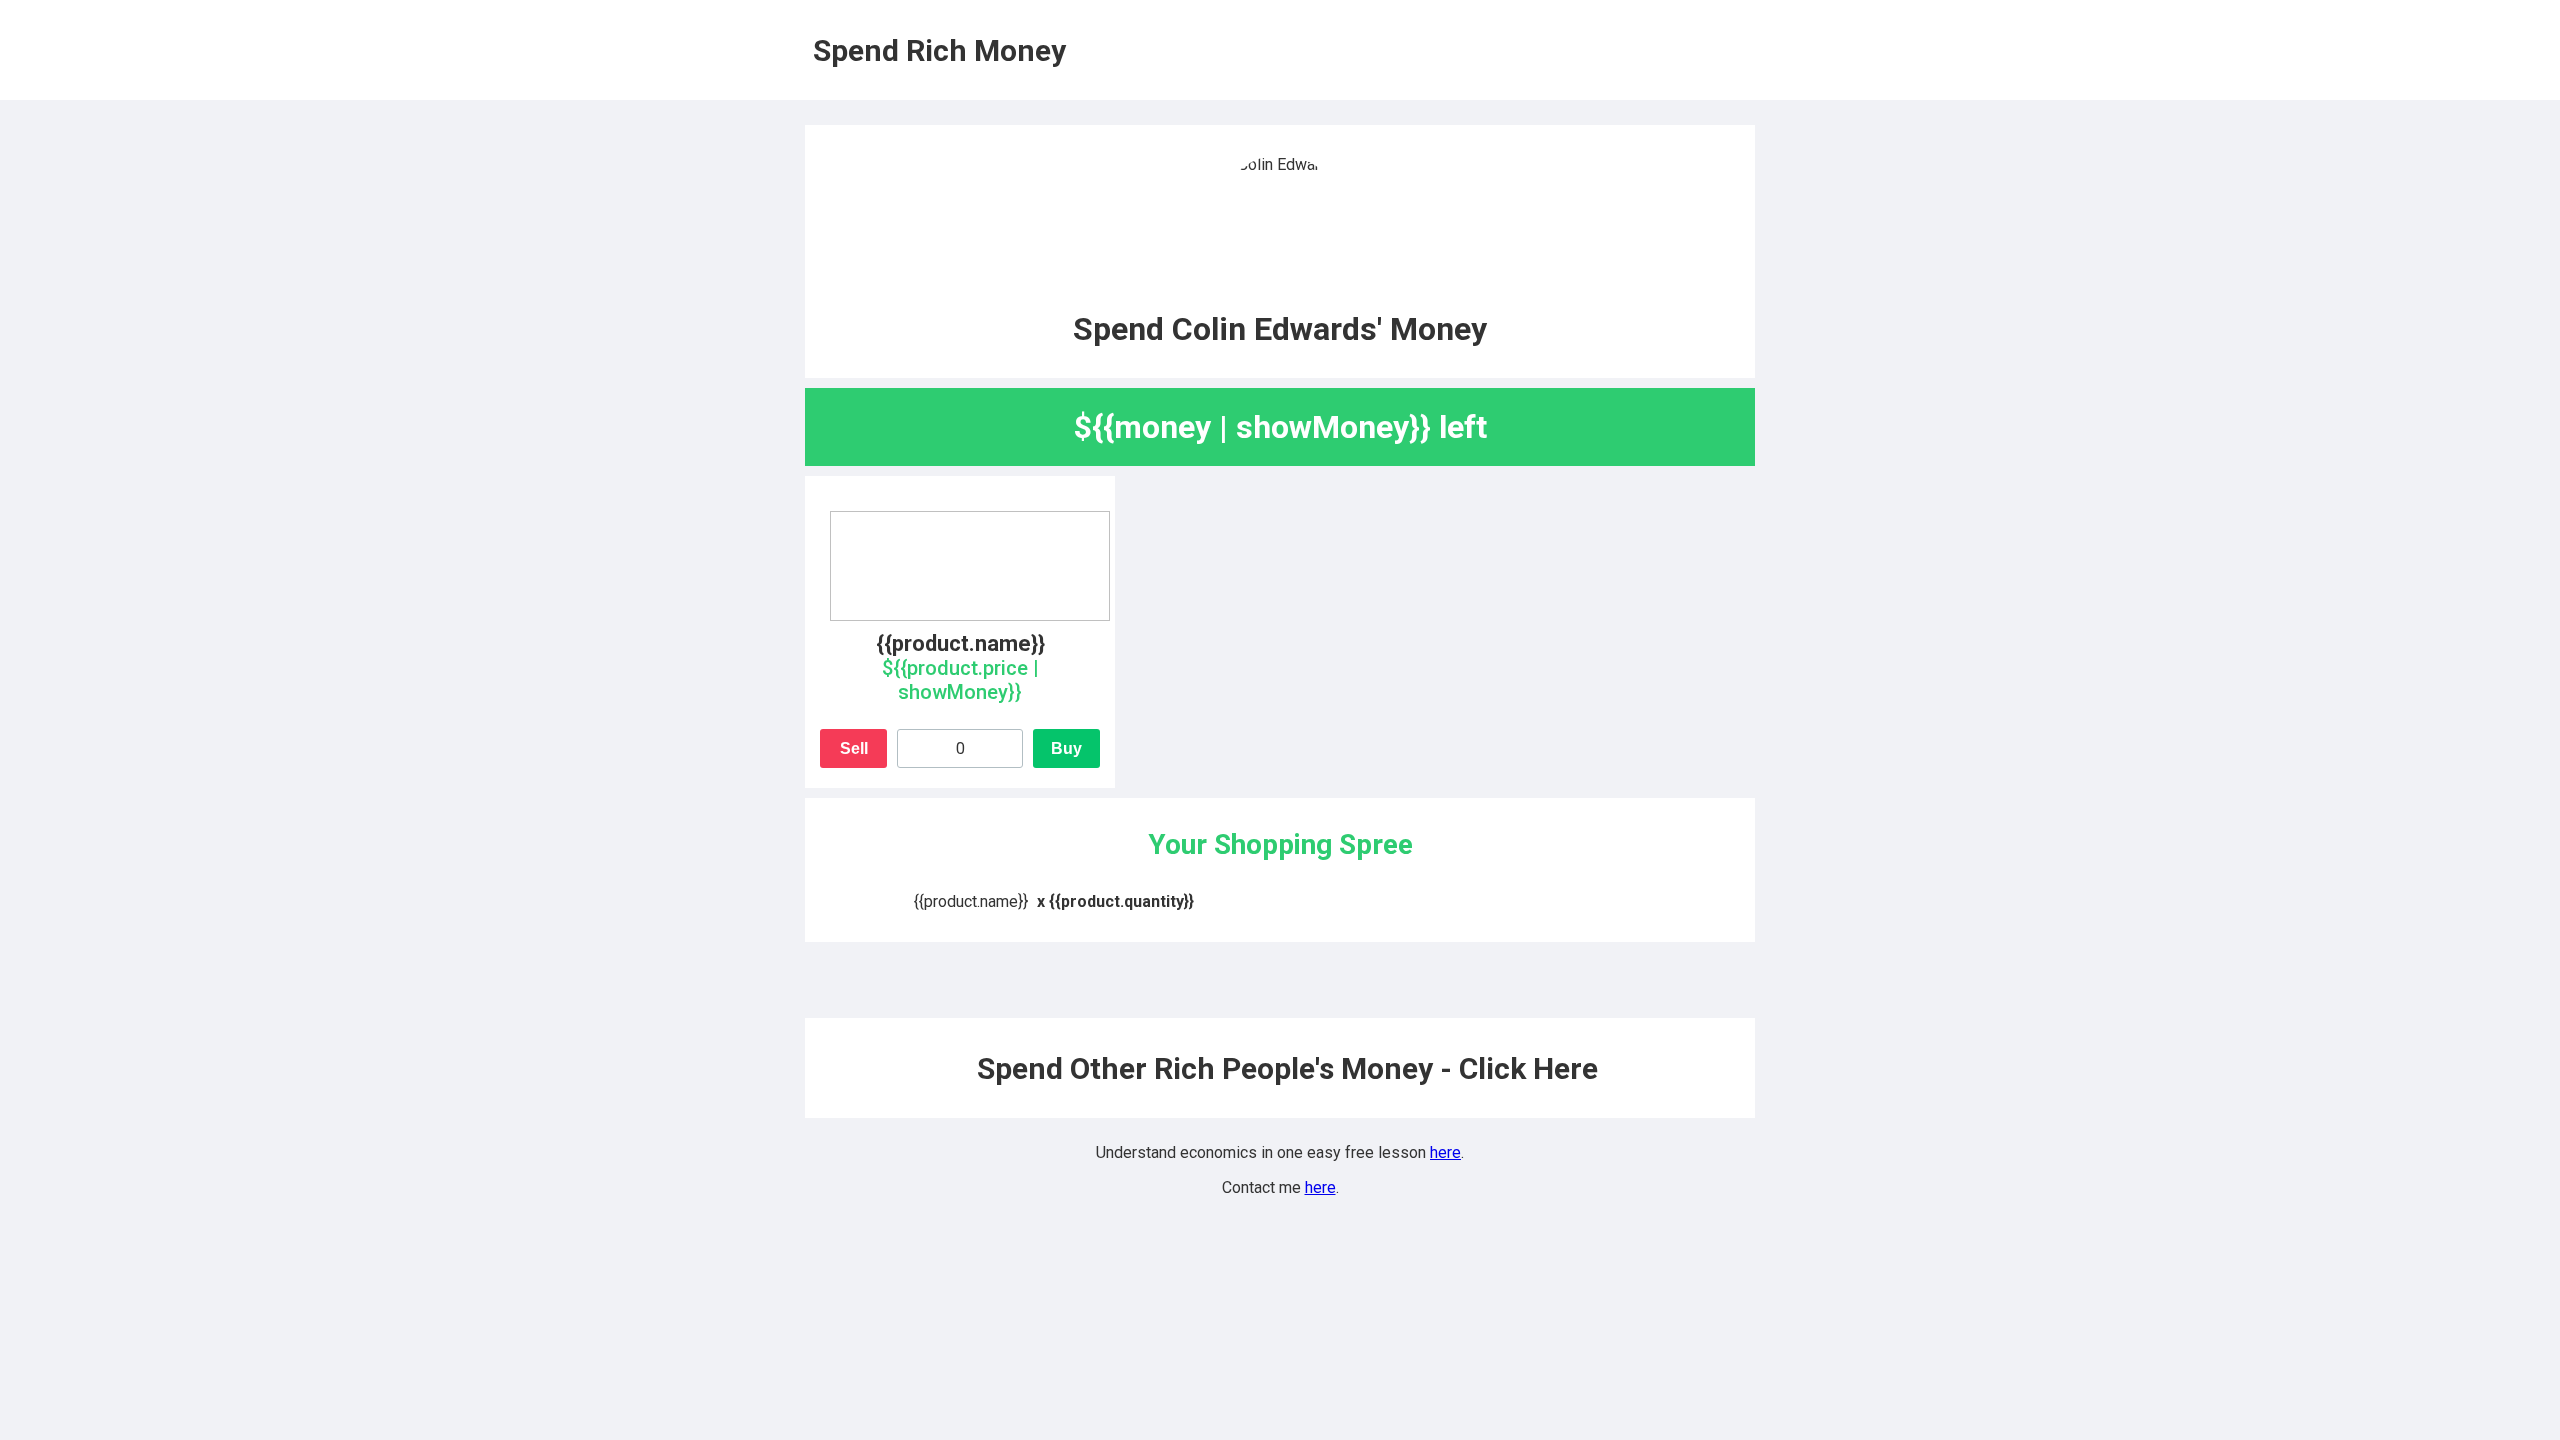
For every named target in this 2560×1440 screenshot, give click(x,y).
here (1445, 1152)
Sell (854, 748)
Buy (1066, 748)
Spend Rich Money (939, 50)
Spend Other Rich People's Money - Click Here (1287, 1068)
